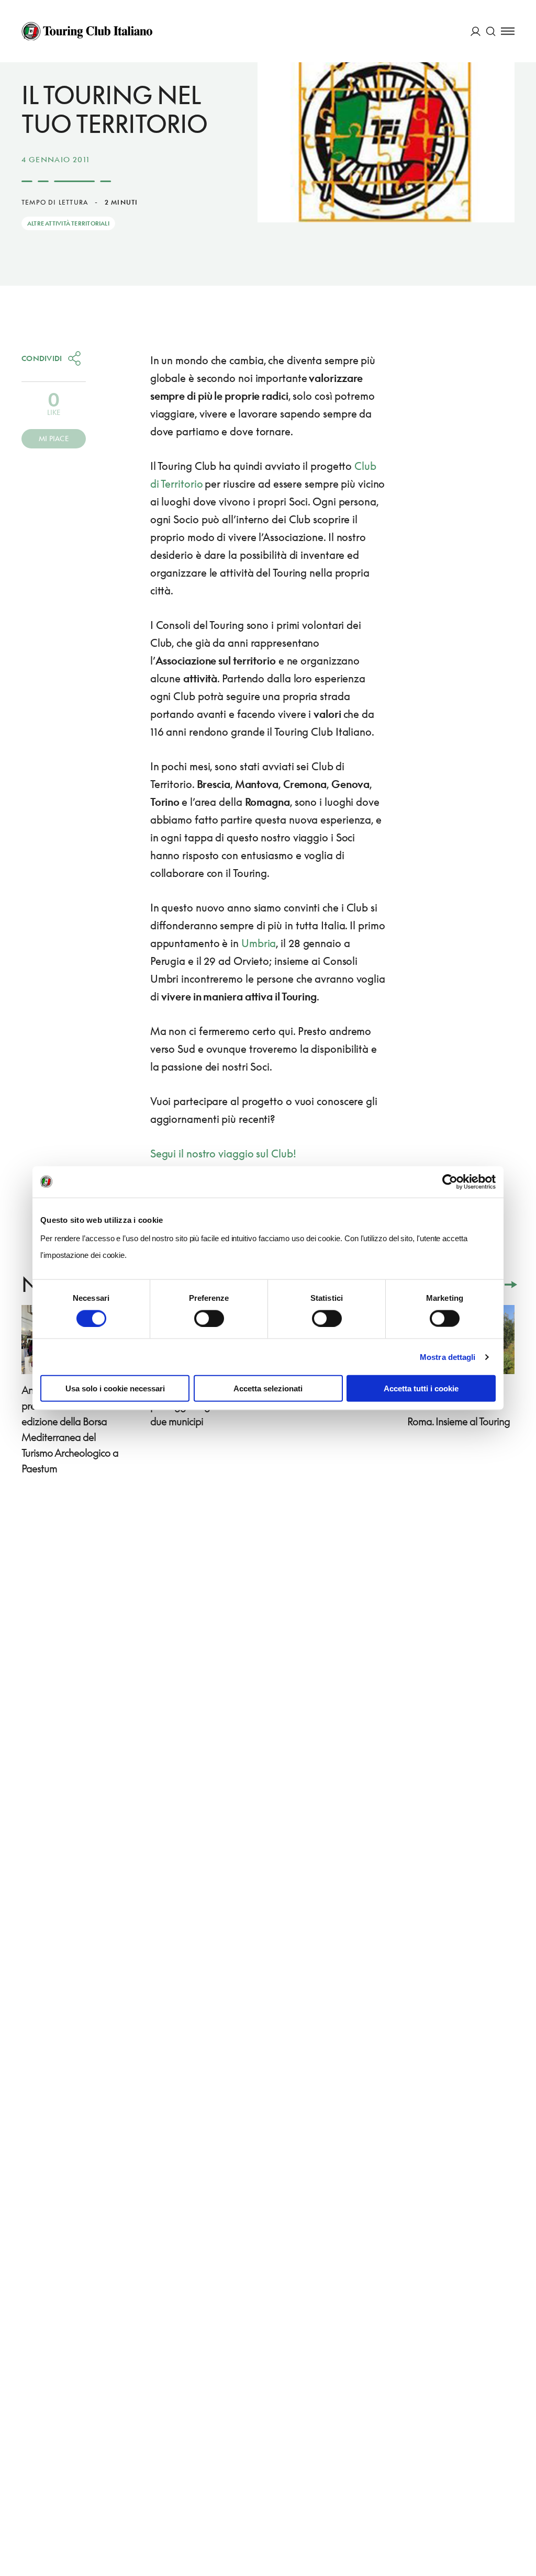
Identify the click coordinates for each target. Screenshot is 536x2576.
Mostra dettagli (448, 1357)
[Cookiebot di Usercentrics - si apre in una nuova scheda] (450, 1182)
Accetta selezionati (268, 1388)
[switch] (209, 1318)
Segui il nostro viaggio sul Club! (223, 1153)
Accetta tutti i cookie (421, 1388)
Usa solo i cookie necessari (115, 1388)
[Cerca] (491, 31)
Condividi (42, 358)
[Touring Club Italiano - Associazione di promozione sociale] (87, 31)
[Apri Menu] (508, 31)
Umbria (259, 943)
